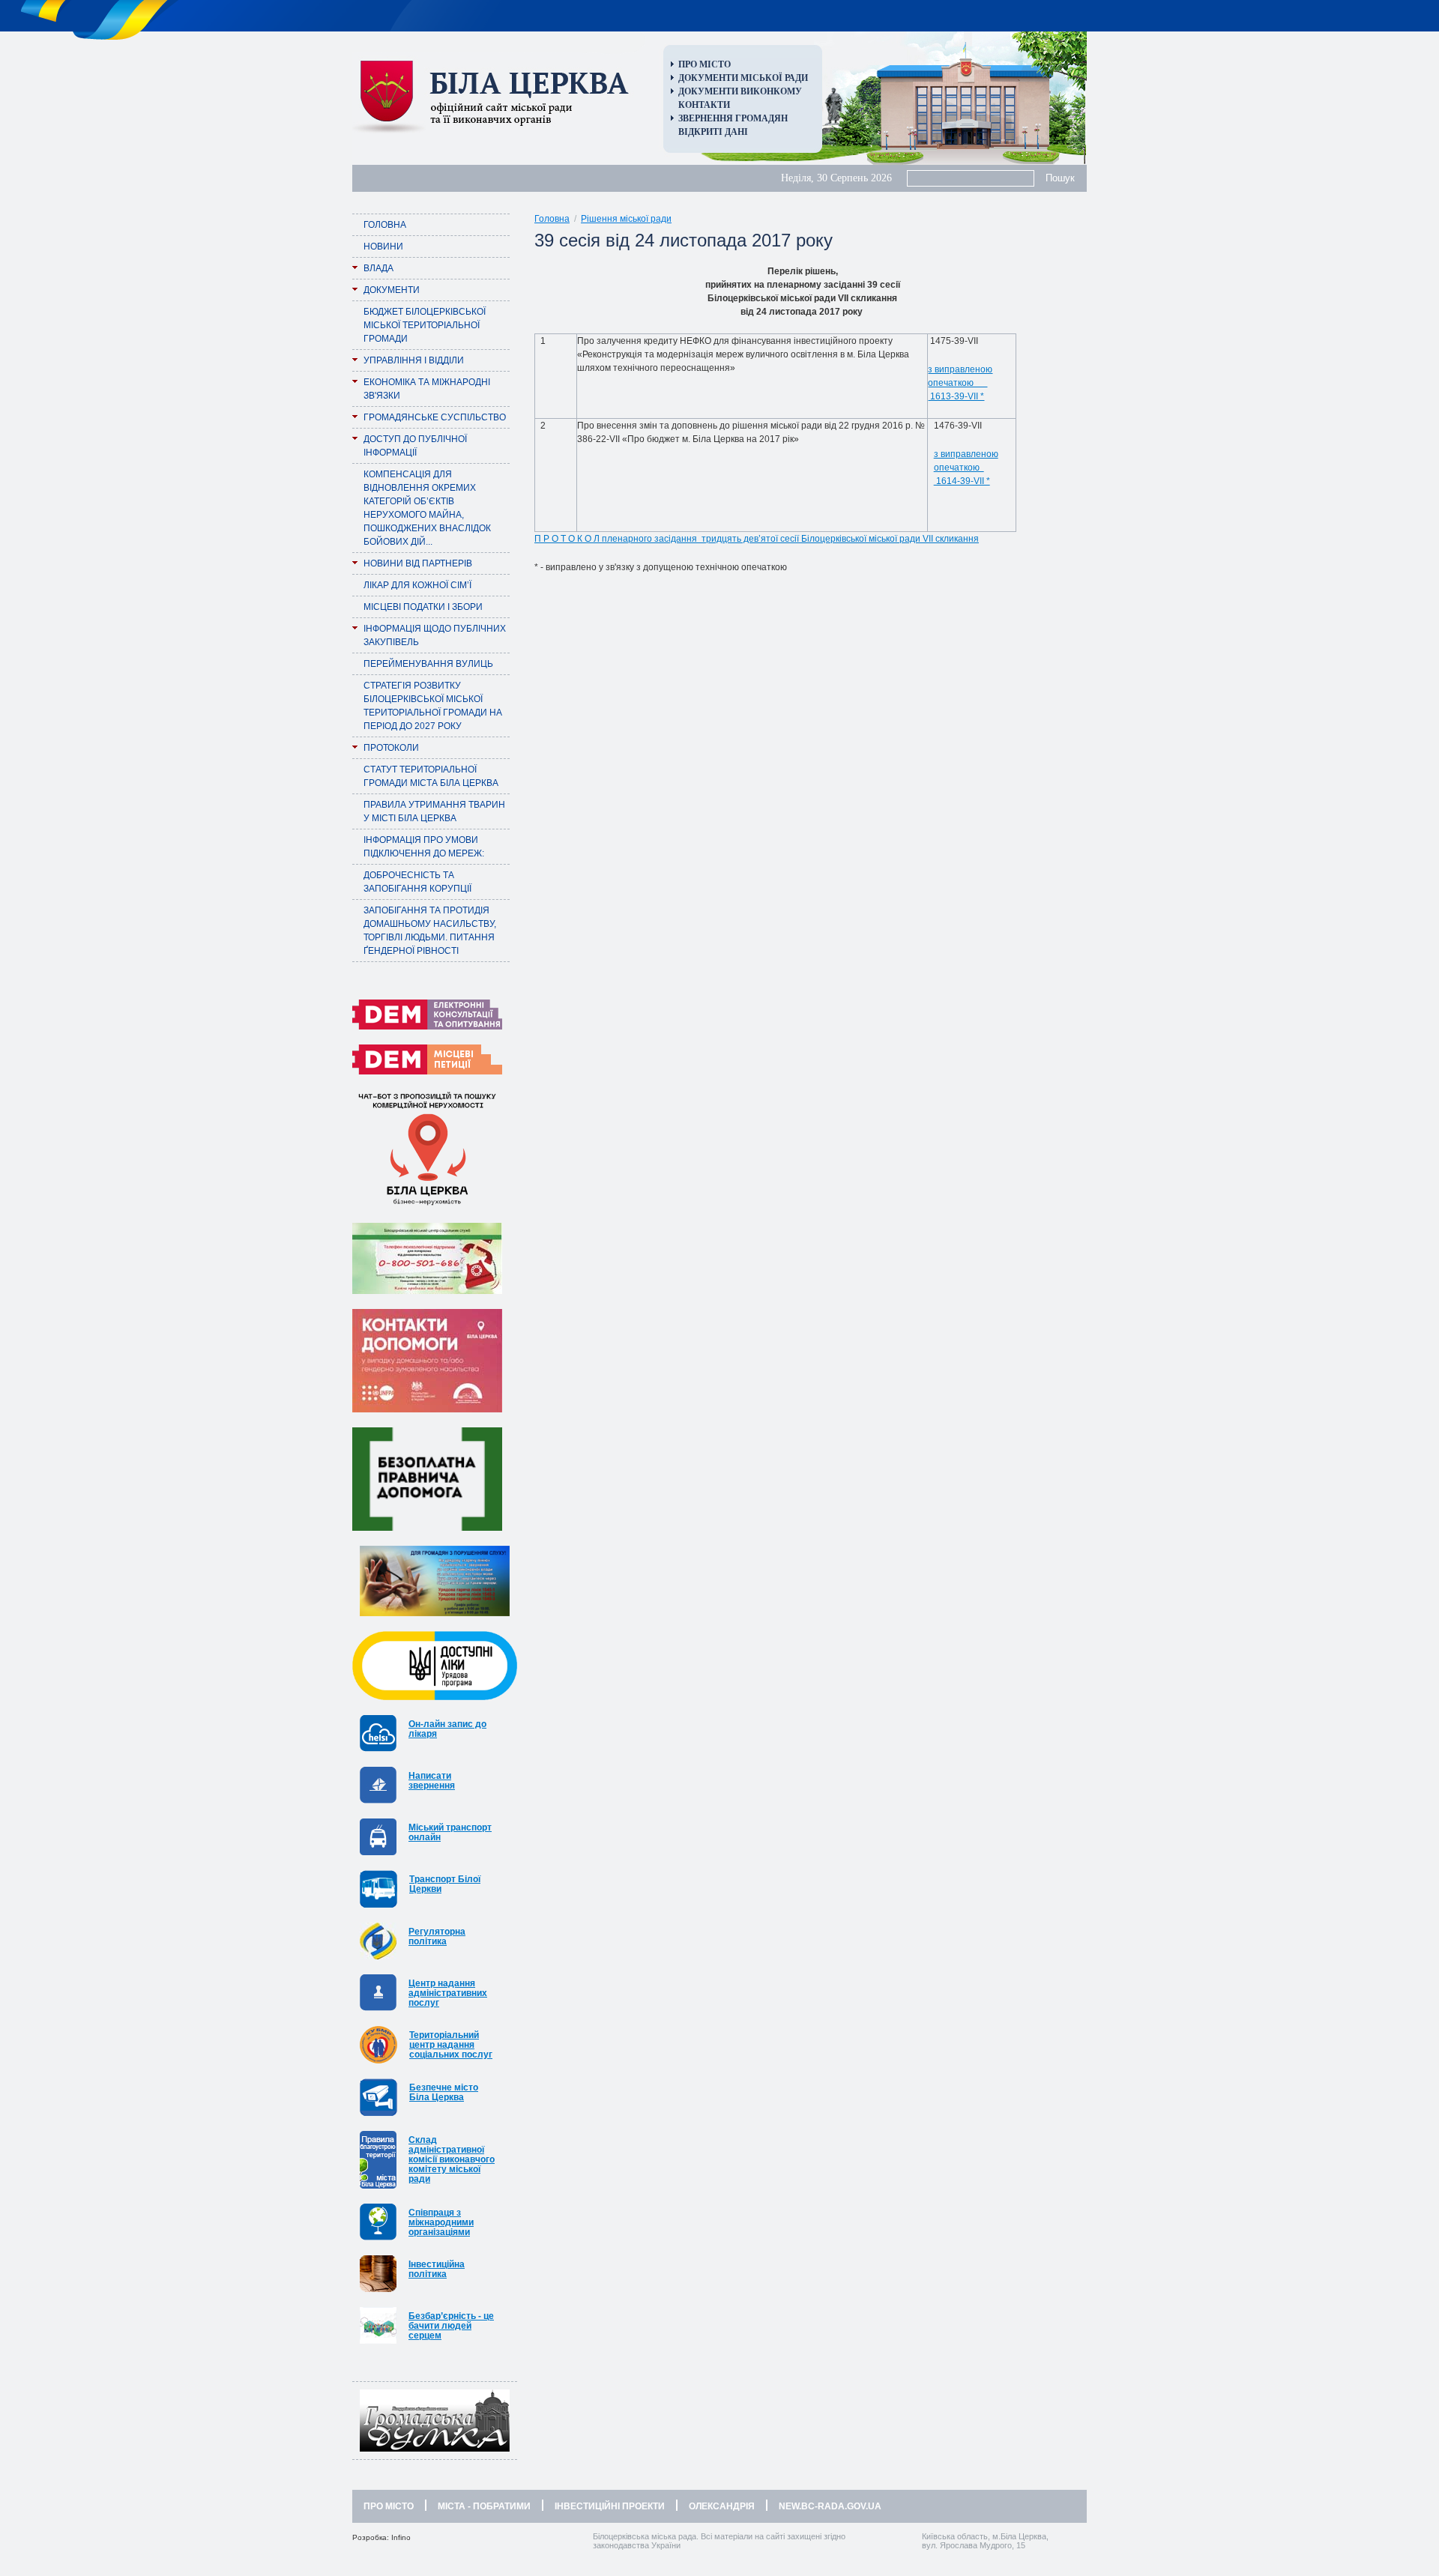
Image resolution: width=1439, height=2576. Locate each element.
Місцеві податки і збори (423, 607)
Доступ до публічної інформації (415, 446)
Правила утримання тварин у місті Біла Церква (434, 811)
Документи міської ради (743, 78)
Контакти (704, 105)
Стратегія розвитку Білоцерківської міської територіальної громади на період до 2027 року (433, 706)
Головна (385, 225)
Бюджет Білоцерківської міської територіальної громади (425, 325)
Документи (392, 290)
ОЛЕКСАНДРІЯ (722, 2506)
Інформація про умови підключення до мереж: (424, 847)
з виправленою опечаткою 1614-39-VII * (966, 468)
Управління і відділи (414, 360)
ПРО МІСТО (389, 2506)
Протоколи (391, 748)
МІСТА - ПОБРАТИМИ (484, 2506)
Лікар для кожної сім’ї (417, 585)
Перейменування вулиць (428, 664)
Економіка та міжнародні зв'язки (427, 389)
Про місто (705, 64)
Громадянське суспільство (435, 417)
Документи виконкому (740, 91)
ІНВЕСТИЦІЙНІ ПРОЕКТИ (610, 2506)
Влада (378, 268)
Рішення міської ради (626, 219)
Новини (383, 247)
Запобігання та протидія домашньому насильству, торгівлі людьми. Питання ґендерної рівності (430, 931)
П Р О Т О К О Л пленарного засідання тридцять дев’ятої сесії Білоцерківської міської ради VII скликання (757, 539)
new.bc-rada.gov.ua (830, 2506)
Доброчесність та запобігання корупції (417, 882)
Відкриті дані (713, 132)
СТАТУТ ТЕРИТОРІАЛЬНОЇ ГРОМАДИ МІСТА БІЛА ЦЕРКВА (431, 776)
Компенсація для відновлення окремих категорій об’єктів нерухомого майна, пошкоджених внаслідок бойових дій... (427, 508)
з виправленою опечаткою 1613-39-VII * (960, 383)
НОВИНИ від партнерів (418, 563)
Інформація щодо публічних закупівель (435, 635)
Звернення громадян (733, 118)
